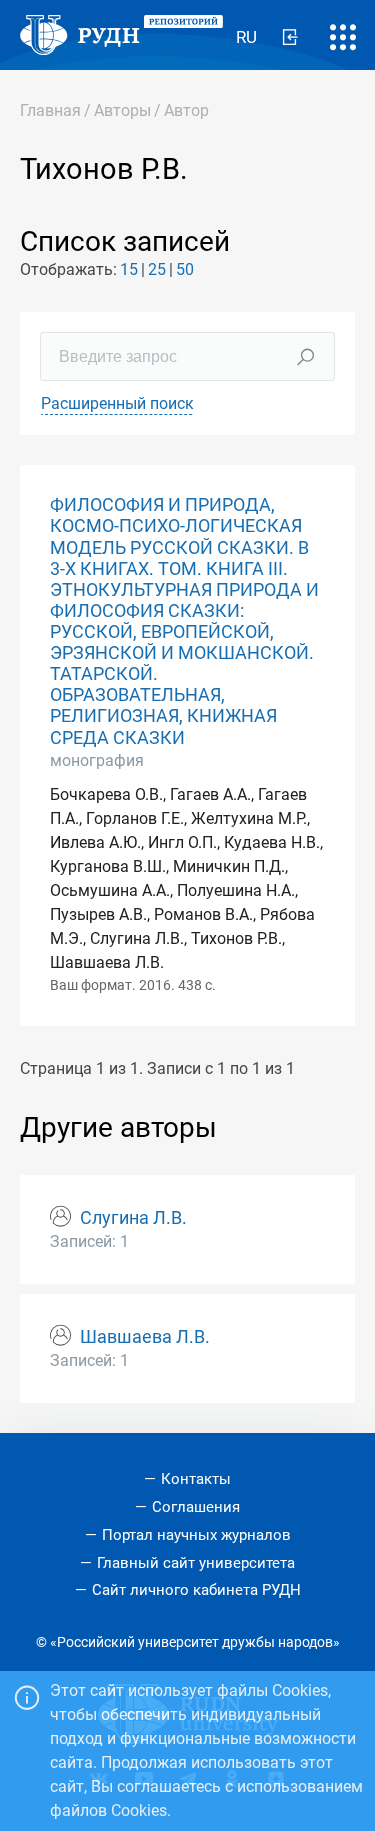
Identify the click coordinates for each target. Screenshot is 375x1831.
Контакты (196, 1479)
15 (129, 269)
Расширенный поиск (117, 403)
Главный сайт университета (196, 1563)
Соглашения (196, 1507)
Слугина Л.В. (133, 1218)
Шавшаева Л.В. (145, 1337)
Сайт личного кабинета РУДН (196, 1590)
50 (185, 269)
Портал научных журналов (196, 1535)
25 (157, 269)
